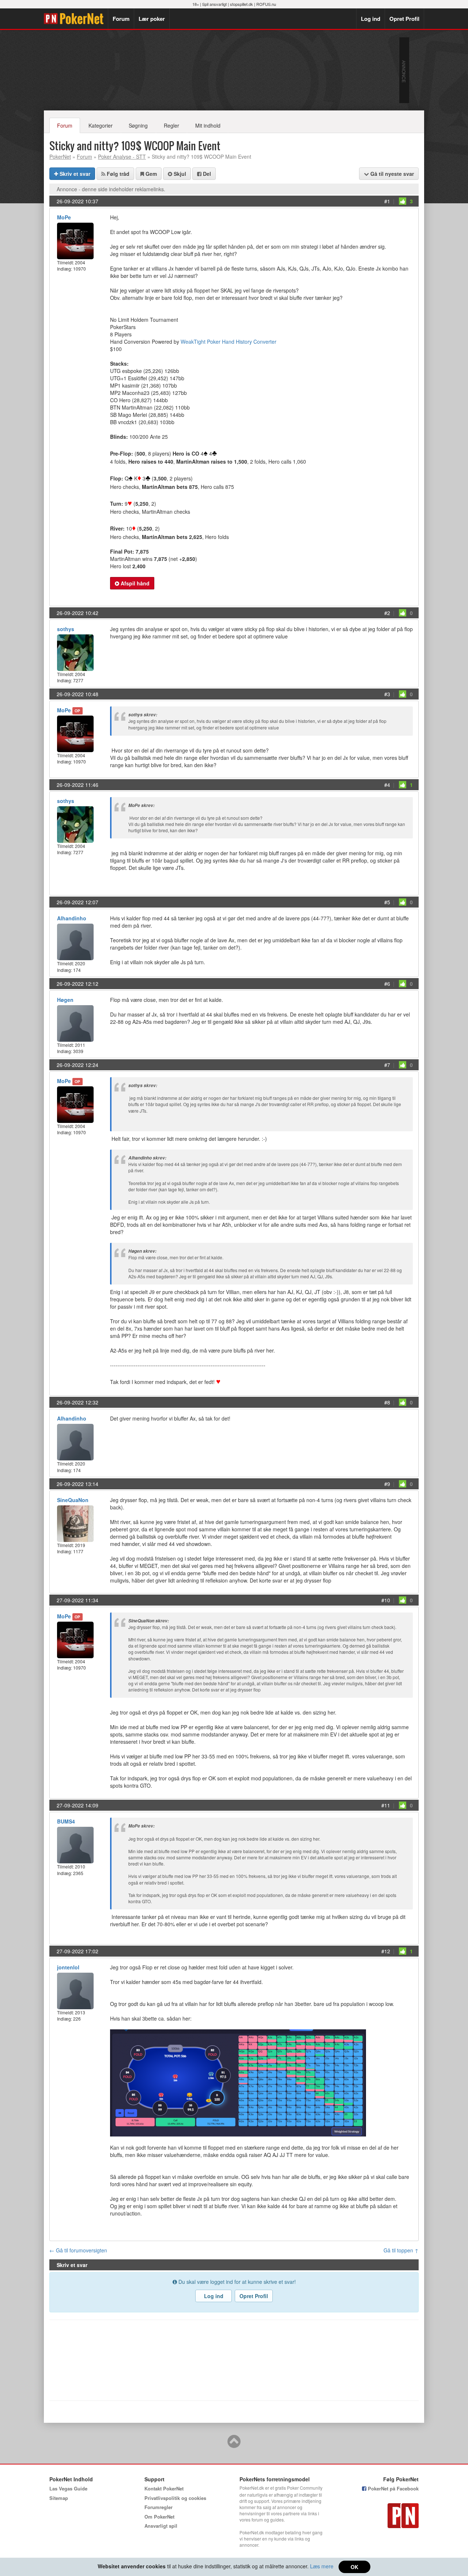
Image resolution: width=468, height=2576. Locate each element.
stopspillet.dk (241, 4)
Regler (171, 125)
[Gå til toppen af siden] (234, 2445)
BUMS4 (66, 1821)
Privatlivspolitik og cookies (175, 2498)
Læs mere (322, 2566)
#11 (386, 1805)
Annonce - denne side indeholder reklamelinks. (111, 189)
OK (354, 2567)
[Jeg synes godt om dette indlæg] (403, 201)
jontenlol (68, 1967)
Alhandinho (72, 918)
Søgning (138, 125)
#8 (387, 1402)
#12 (386, 1951)
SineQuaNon (73, 1500)
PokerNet (76, 19)
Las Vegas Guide (68, 2488)
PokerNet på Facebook (392, 2488)
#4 (387, 785)
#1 (387, 201)
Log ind (371, 19)
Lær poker (152, 19)
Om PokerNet (159, 2517)
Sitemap (59, 2498)
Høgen (65, 1000)
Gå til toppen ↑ (401, 2250)
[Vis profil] (75, 240)
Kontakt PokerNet (164, 2488)
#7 (387, 1065)
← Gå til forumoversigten (78, 2250)
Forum (121, 19)
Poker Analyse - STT (122, 156)
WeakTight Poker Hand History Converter (229, 342)
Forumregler (158, 2507)
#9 (387, 1484)
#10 (386, 1600)
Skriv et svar (74, 174)
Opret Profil (404, 19)
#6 (387, 984)
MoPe (64, 217)
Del (206, 174)
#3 (387, 694)
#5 (387, 902)
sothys (66, 629)
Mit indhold (208, 125)
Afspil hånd (134, 583)
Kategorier (101, 125)
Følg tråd (117, 174)
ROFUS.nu (266, 4)
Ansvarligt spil (161, 2526)
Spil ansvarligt (214, 4)
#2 (387, 613)
